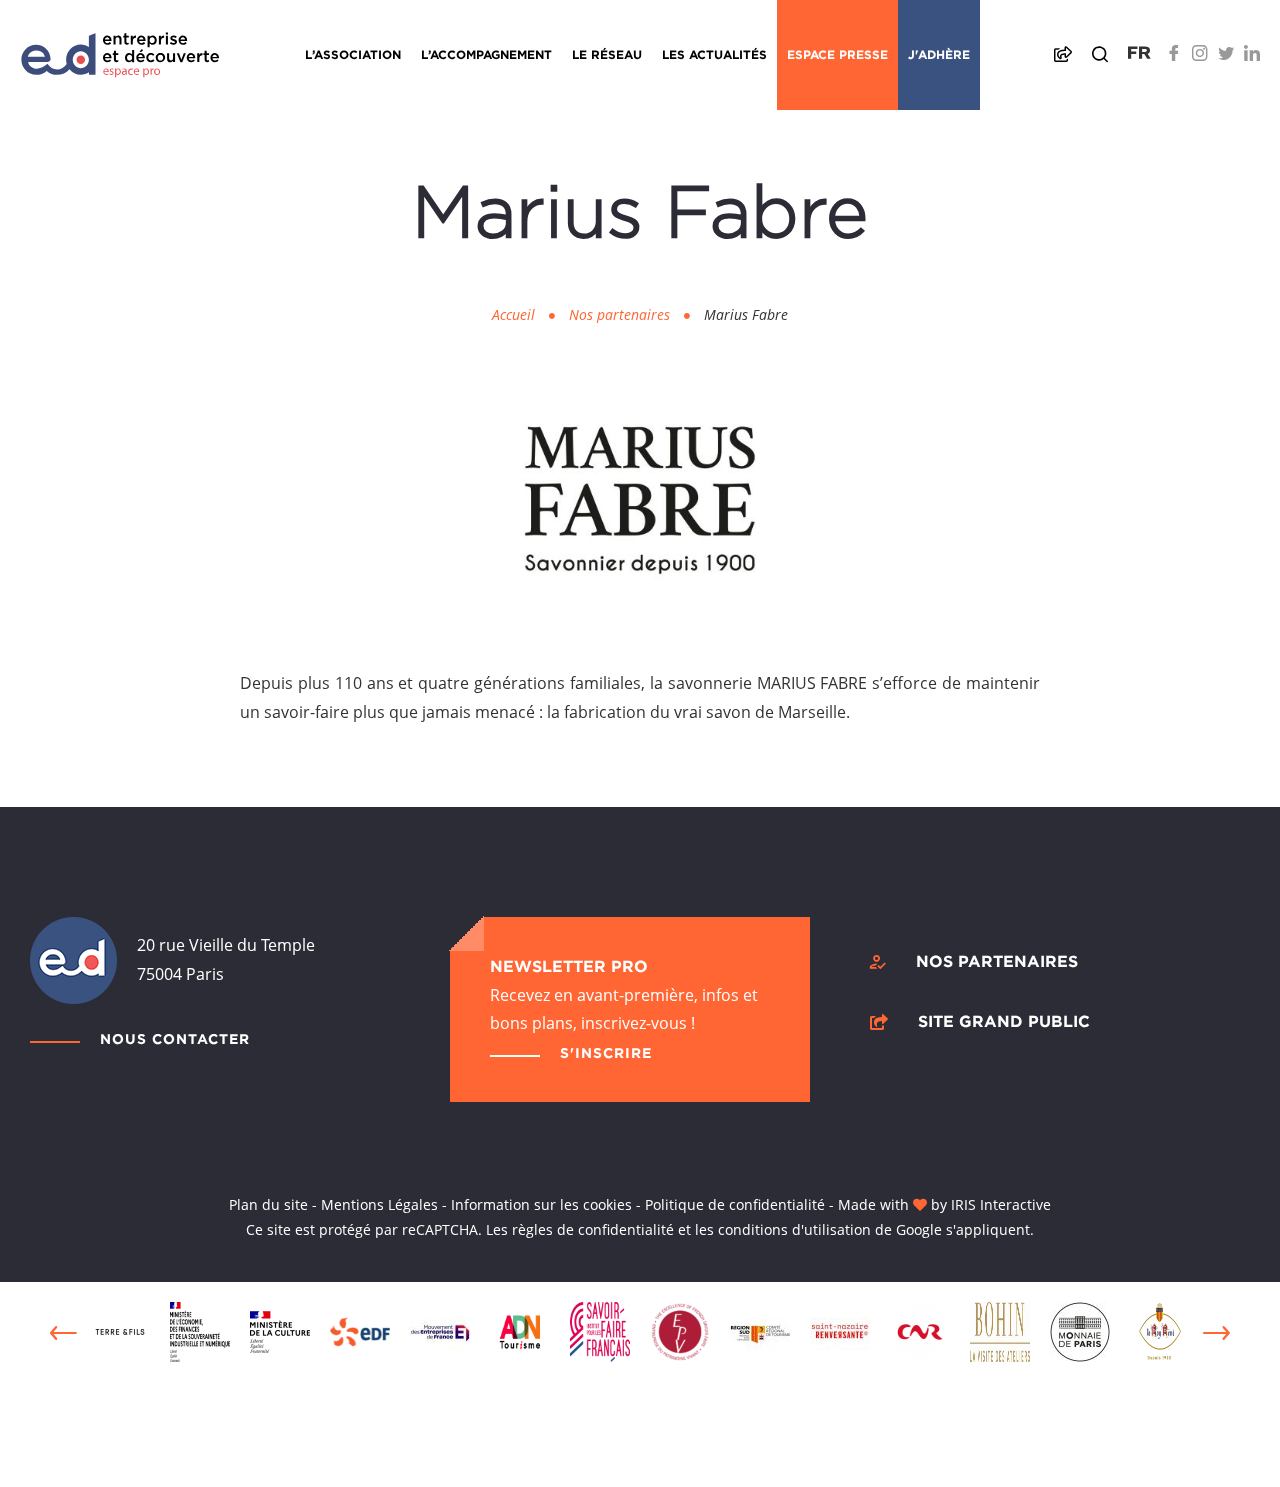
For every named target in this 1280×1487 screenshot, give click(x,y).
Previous (63, 1333)
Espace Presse (837, 54)
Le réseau (607, 54)
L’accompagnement (486, 54)
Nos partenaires (619, 314)
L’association (353, 54)
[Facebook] (1174, 53)
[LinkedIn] (1252, 53)
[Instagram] (1200, 53)
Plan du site (268, 1204)
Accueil (513, 314)
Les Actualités (714, 54)
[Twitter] (1226, 53)
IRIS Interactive (1001, 1204)
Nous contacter (175, 1038)
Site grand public (1004, 1021)
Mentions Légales (379, 1204)
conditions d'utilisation (794, 1229)
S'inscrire (606, 1052)
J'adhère (939, 54)
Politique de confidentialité (735, 1204)
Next (1216, 1333)
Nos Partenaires (997, 961)
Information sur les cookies (541, 1204)
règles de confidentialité (593, 1229)
